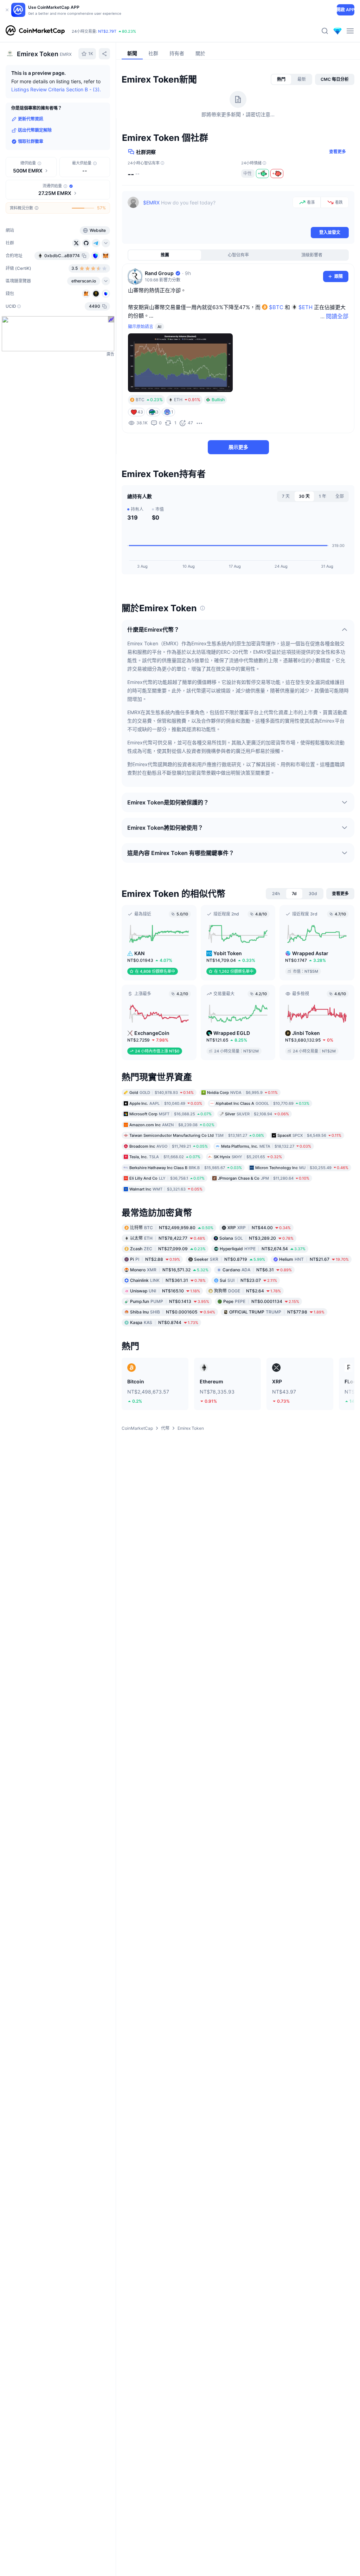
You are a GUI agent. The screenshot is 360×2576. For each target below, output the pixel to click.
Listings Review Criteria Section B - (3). (56, 89)
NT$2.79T (107, 31)
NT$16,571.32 (169, 1270)
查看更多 (337, 152)
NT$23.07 (248, 1280)
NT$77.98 (277, 1312)
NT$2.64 (247, 1291)
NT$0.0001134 (261, 1301)
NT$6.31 (257, 1270)
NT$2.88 (155, 1259)
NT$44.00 (259, 1228)
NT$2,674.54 (263, 1249)
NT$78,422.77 (168, 1238)
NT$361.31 (168, 1280)
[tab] (281, 79)
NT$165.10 (165, 1291)
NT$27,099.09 (168, 1249)
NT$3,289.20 (256, 1238)
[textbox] (216, 211)
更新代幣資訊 (31, 119)
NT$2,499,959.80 (172, 1228)
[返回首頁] (35, 31)
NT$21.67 (314, 1259)
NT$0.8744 (164, 1322)
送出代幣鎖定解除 (35, 130)
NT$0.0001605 (173, 1312)
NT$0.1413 (170, 1301)
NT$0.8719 (230, 1259)
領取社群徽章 (31, 141)
